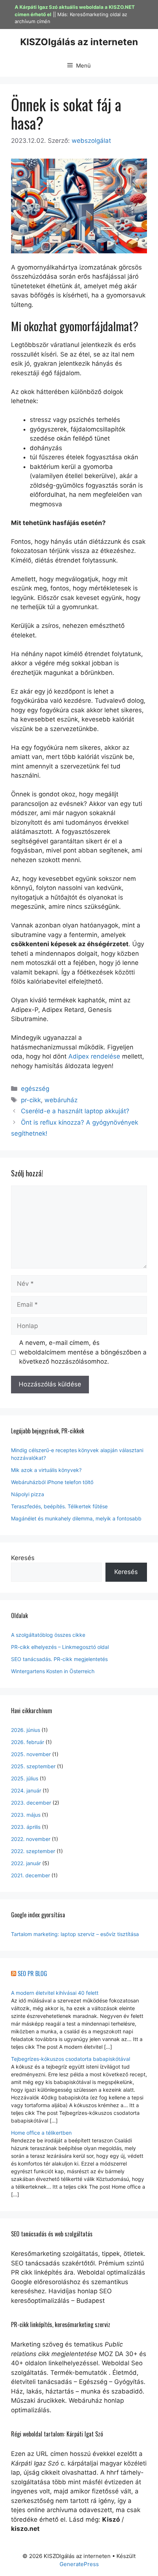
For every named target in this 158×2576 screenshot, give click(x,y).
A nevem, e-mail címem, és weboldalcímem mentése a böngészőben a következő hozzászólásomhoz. (83, 1352)
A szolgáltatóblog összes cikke (48, 1635)
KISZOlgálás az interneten (79, 42)
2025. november (31, 1754)
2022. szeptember (33, 1851)
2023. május (26, 1815)
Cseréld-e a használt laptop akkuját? (75, 1111)
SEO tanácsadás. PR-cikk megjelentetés (59, 1659)
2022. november (31, 1839)
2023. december (31, 1803)
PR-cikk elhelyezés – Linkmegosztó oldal (60, 1647)
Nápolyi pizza (28, 1494)
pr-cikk (31, 1100)
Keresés (23, 1558)
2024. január (26, 1790)
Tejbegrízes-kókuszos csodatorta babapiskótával (71, 2059)
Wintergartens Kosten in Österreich (53, 1671)
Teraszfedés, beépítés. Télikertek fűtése (59, 1506)
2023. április (26, 1827)
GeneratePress (79, 2564)
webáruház (61, 1100)
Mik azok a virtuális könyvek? (46, 1470)
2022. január (26, 1863)
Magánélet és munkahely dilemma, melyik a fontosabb (76, 1518)
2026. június (26, 1730)
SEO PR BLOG (32, 1973)
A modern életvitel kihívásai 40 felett (55, 1993)
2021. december (30, 1875)
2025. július (25, 1778)
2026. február (28, 1742)
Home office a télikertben (41, 2133)
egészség (35, 1089)
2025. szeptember (33, 1766)
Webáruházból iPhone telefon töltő (52, 1482)
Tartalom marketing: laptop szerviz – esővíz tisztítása (75, 1934)
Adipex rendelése (94, 1056)
